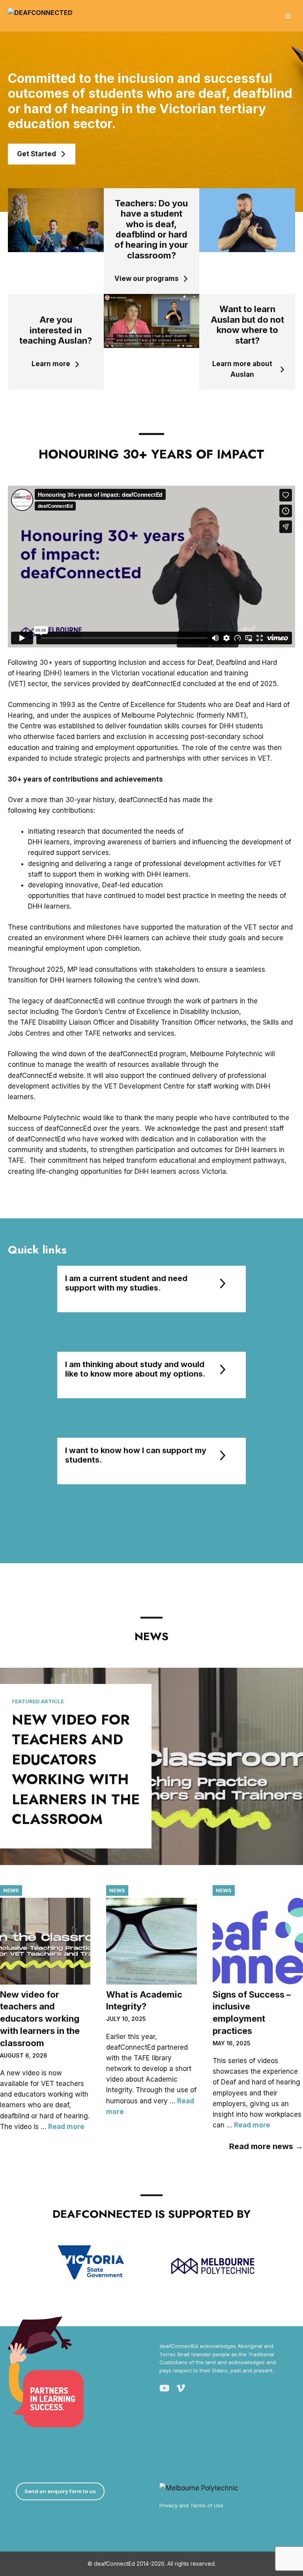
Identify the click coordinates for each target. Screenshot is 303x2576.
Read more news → (266, 2146)
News (11, 1890)
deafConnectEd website (46, 1076)
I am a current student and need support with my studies (126, 1283)
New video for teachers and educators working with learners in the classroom (76, 1769)
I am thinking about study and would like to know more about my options (135, 1369)
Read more (66, 2127)
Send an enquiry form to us (60, 2491)
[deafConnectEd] (40, 16)
